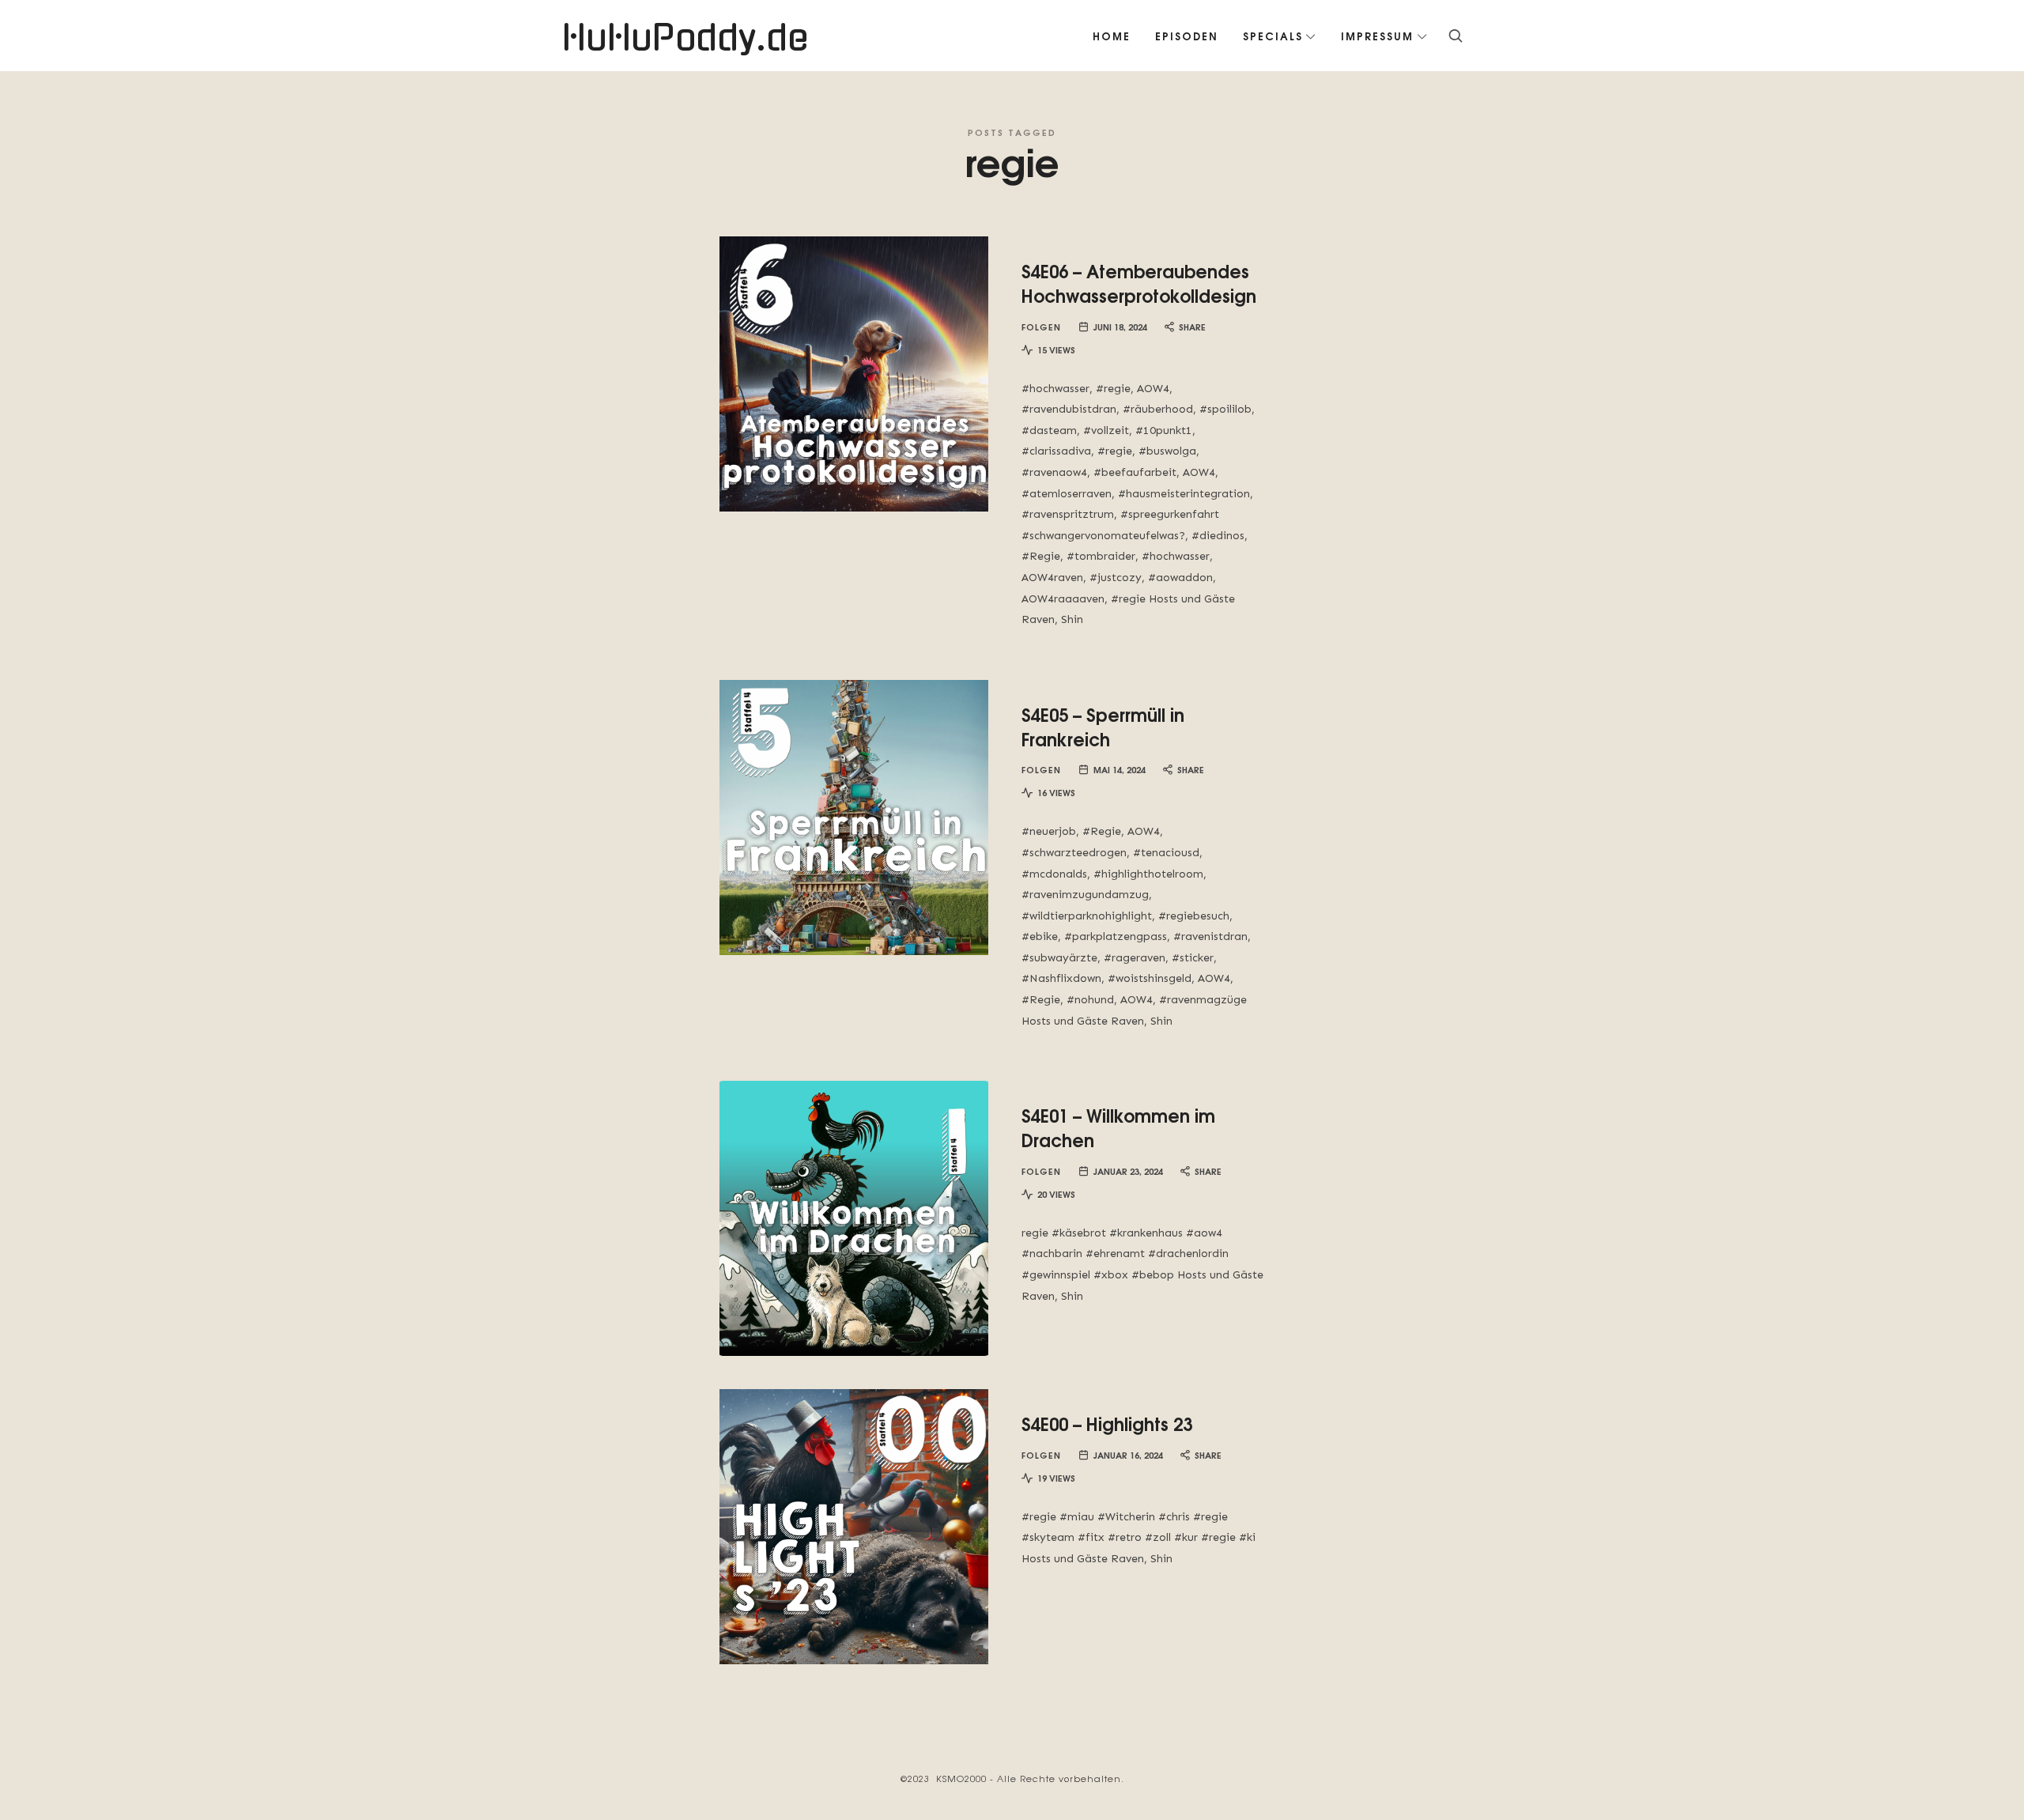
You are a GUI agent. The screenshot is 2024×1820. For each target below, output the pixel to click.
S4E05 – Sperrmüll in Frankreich (1103, 726)
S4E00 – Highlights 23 (1107, 1423)
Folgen (1041, 326)
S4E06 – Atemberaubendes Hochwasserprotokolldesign (1139, 283)
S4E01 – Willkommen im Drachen (1118, 1127)
